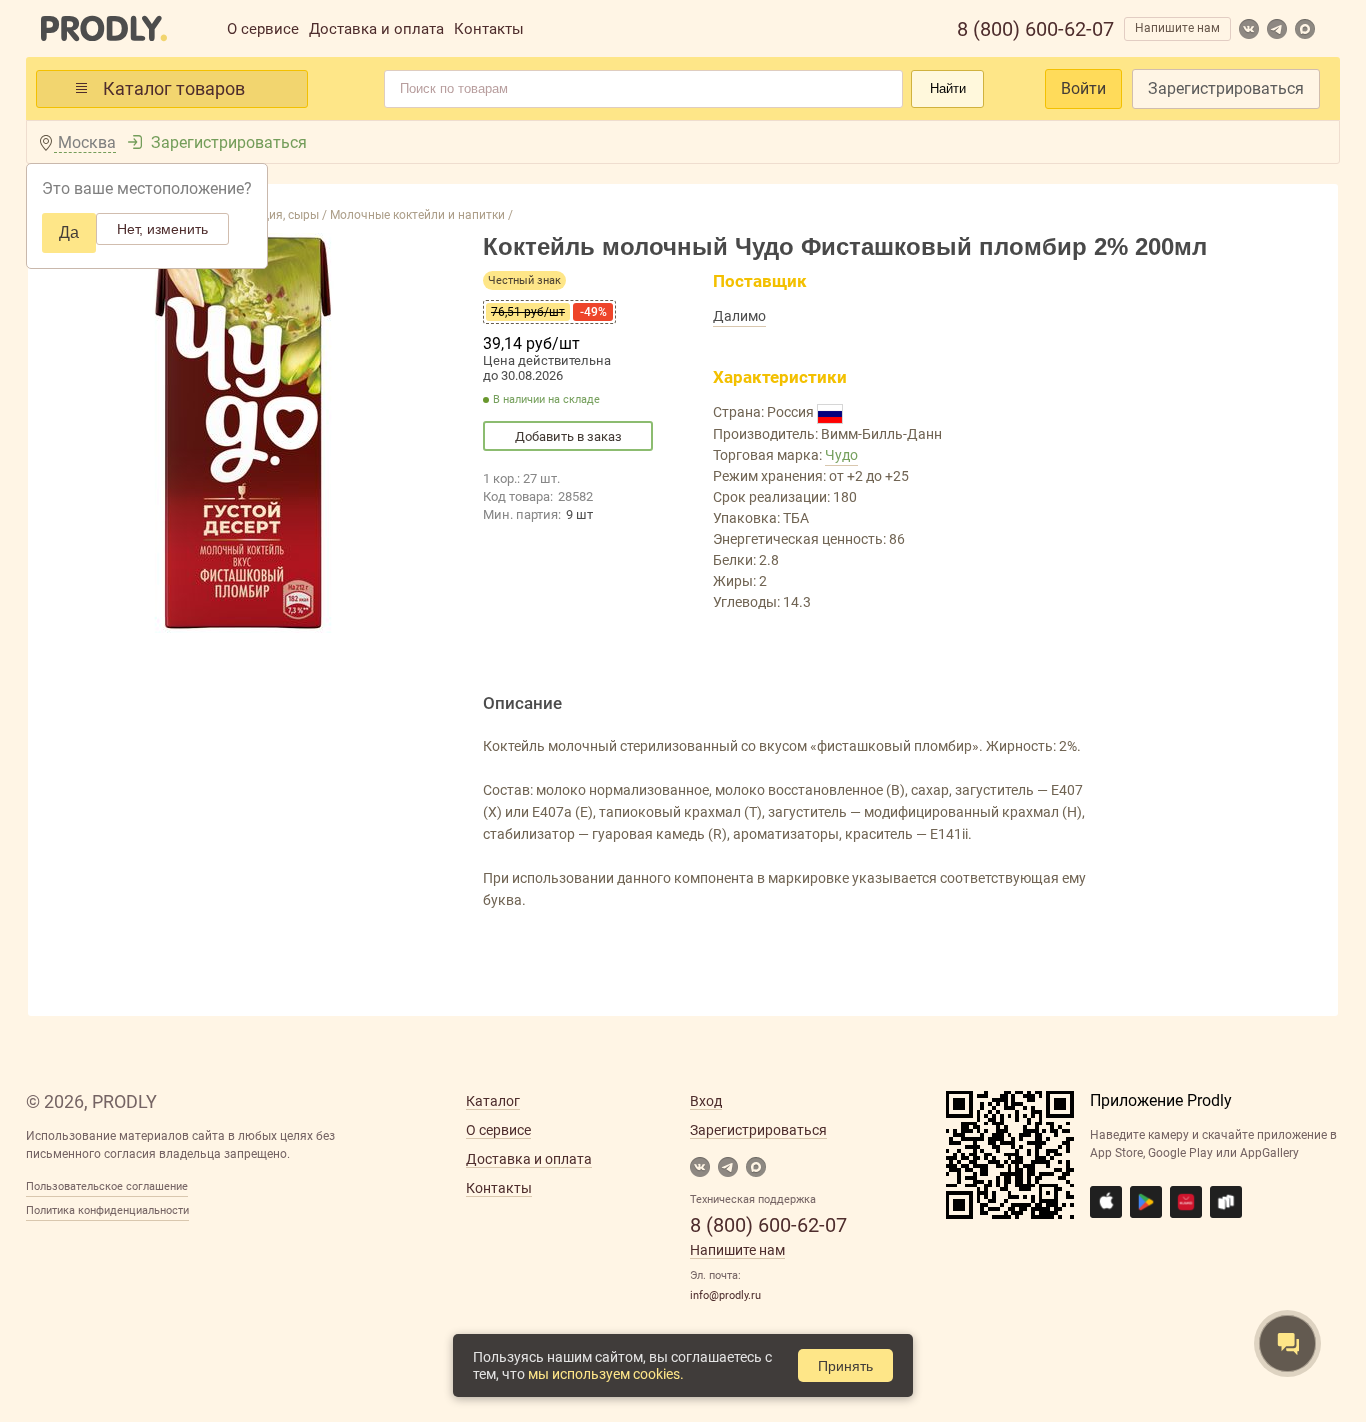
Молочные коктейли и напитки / (420, 215)
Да (69, 232)
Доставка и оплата (376, 29)
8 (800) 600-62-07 (1035, 29)
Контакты (489, 29)
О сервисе (263, 29)
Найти (948, 88)
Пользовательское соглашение (107, 1186)
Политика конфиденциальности (107, 1210)
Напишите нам (1177, 28)
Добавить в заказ (568, 436)
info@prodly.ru (725, 1295)
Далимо (739, 316)
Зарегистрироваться (1226, 88)
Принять (845, 1366)
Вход (706, 1101)
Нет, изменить (162, 229)
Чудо (841, 455)
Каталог (493, 1101)
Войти (1083, 88)
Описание (522, 703)
